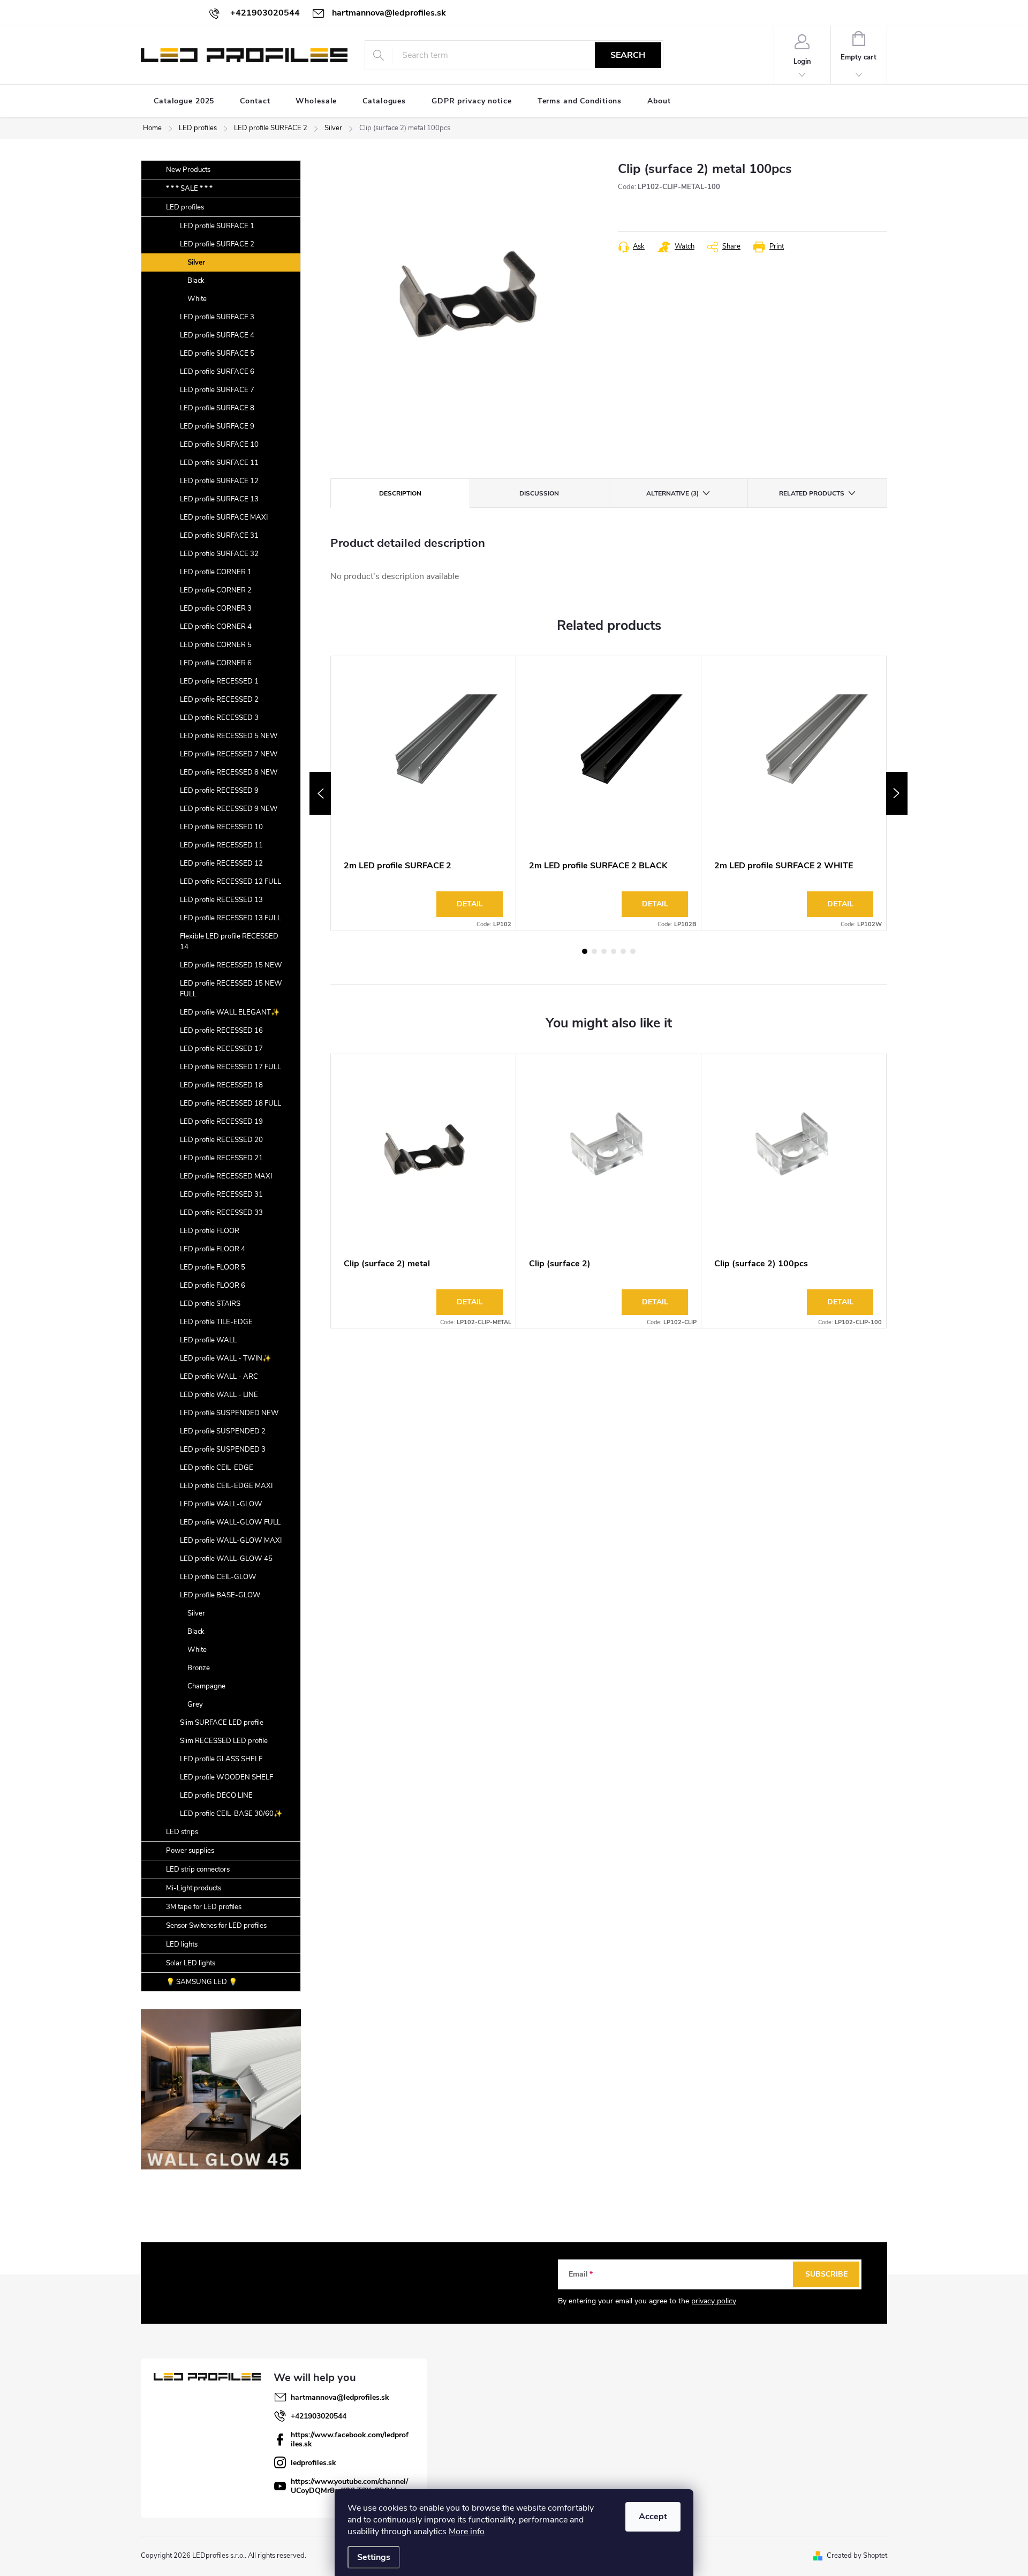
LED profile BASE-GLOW (220, 1595)
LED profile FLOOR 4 (213, 1249)
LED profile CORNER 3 (216, 609)
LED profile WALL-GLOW (221, 1504)
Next (897, 793)
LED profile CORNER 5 (216, 645)
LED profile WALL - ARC (219, 1377)
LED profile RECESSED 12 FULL (230, 882)
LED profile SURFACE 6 (217, 372)
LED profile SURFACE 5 (217, 354)
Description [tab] (400, 493)
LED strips (182, 1832)
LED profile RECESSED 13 (221, 900)
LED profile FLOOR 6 (213, 1286)
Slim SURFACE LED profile (222, 1723)
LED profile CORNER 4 (216, 627)
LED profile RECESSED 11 (221, 845)
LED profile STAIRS (210, 1304)
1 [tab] (585, 951)
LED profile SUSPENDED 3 (223, 1450)
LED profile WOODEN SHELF (226, 1777)
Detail (470, 904)
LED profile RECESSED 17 (221, 1049)
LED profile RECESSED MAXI (226, 1176)
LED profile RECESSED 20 (221, 1140)
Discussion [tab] (539, 493)
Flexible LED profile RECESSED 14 (229, 942)
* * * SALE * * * (189, 189)
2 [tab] (594, 951)
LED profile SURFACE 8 (217, 408)
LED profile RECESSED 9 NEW (229, 809)
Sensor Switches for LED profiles (216, 1926)
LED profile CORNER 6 (216, 663)
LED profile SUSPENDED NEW (229, 1413)
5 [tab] (623, 951)
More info (467, 2532)
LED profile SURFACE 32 (219, 554)
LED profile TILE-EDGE (216, 1322)
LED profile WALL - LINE (219, 1395)
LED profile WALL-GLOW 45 (226, 1559)
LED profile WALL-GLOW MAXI (231, 1541)
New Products (188, 170)
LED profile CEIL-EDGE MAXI (226, 1486)
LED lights (182, 1944)
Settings (374, 2557)
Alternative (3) (672, 493)
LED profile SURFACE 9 (217, 426)
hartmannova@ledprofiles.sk (340, 2397)
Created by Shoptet (857, 2556)
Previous (320, 793)
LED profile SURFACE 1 (217, 226)
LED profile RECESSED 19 (221, 1122)
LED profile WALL (208, 1340)
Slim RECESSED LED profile (224, 1741)
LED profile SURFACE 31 (219, 536)
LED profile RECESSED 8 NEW (229, 772)
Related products (812, 493)
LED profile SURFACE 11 (219, 463)
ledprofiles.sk (313, 2463)
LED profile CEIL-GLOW (218, 1577)
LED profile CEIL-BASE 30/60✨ (231, 1814)
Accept (653, 2517)
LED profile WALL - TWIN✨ (225, 1358)
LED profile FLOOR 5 (213, 1267)
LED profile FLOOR (210, 1231)
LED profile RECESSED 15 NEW (231, 965)
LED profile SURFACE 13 (219, 499)
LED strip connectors (198, 1869)
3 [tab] (604, 951)
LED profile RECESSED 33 (221, 1213)
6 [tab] (633, 951)
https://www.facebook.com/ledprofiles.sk (350, 2439)
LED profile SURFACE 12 (219, 481)
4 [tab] (614, 951)
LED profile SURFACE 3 (217, 317)
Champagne (206, 1686)
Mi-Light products (194, 1888)
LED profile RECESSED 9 (219, 791)
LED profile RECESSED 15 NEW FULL (231, 989)
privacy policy (714, 2301)
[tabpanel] (424, 793)
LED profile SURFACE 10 (219, 445)
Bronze (199, 1668)
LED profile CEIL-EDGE (217, 1468)
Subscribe (826, 2274)
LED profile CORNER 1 (216, 572)
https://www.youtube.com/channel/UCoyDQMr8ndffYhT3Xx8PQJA (349, 2486)
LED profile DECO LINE (216, 1796)
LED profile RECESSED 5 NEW (229, 736)
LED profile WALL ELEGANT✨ (230, 1012)
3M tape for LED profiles (204, 1907)
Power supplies (190, 1851)
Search (628, 55)
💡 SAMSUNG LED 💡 (202, 1982)
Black (196, 281)
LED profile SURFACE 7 (217, 390)
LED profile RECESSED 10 (221, 827)
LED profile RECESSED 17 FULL (230, 1067)
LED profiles (185, 207)
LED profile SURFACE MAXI (224, 517)
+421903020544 (319, 2416)
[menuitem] (184, 101)
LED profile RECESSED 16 (221, 1031)
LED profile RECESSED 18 (221, 1085)
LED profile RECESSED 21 (221, 1158)
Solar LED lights (191, 1963)
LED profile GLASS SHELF (221, 1759)
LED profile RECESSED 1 (219, 681)
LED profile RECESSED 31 (221, 1195)
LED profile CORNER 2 (216, 590)
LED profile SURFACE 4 (217, 335)
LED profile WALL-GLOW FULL (230, 1522)
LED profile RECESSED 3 (219, 718)
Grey (195, 1704)
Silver (196, 262)
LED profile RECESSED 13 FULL (230, 918)
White (197, 299)
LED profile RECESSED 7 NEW (229, 754)
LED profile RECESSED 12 (221, 863)
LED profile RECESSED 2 (219, 700)
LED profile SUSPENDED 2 (223, 1431)
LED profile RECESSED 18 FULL (230, 1103)
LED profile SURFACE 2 (217, 244)
